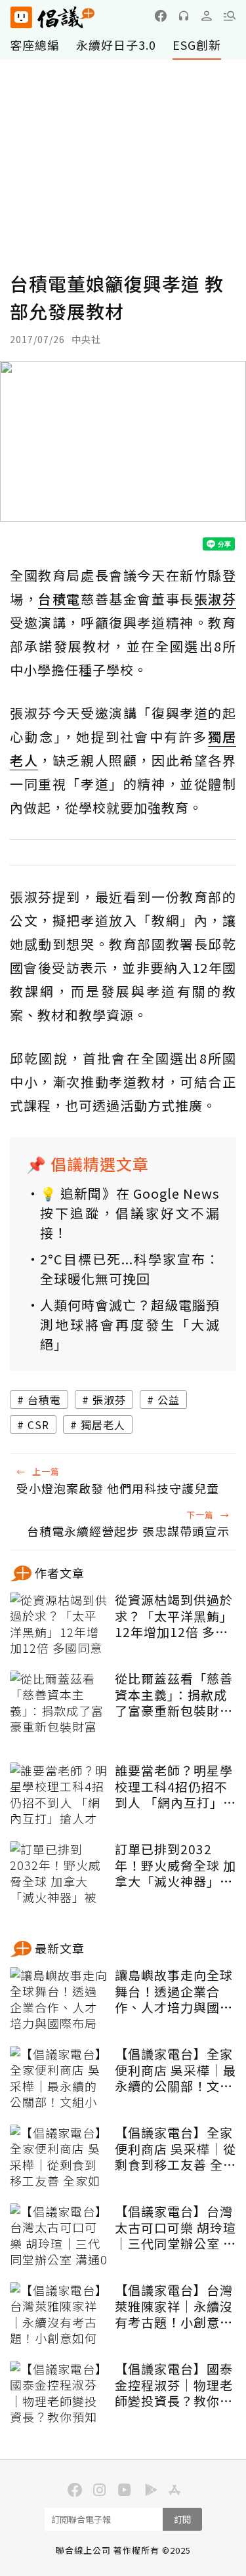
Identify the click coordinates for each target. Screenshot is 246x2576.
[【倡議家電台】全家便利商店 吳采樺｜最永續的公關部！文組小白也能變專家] (59, 2079)
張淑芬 (109, 1400)
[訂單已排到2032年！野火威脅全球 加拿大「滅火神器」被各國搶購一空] (59, 1874)
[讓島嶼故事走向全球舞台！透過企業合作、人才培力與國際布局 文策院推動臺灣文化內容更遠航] (59, 2000)
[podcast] (184, 16)
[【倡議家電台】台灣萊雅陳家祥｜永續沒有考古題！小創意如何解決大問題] (59, 2315)
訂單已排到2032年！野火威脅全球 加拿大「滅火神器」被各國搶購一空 (175, 1865)
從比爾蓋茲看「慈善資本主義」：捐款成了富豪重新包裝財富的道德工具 (174, 1695)
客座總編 (35, 45)
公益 (169, 1400)
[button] (230, 16)
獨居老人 (103, 1424)
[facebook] (161, 16)
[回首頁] (52, 17)
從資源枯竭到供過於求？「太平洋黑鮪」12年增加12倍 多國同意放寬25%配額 (174, 1616)
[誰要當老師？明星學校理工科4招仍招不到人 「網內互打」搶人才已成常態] (59, 1795)
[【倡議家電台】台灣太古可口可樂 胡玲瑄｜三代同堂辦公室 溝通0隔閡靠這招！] (59, 2236)
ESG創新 (197, 45)
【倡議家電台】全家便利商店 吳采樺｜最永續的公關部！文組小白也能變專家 (175, 2070)
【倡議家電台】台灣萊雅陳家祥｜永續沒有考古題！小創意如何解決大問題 (174, 2306)
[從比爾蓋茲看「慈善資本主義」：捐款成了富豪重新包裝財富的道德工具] (59, 1703)
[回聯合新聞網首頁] (21, 17)
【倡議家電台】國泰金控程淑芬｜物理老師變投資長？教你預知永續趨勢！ (174, 2385)
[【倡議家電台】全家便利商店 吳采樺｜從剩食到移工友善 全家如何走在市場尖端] (59, 2157)
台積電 (44, 1400)
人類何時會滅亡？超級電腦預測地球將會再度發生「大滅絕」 (130, 1324)
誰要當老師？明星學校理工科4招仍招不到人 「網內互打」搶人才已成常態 (175, 1787)
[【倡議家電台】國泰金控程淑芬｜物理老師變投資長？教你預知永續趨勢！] (59, 2394)
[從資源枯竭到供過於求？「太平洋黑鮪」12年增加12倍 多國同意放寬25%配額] (59, 1625)
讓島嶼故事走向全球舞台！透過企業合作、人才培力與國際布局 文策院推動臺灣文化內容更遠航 (175, 1991)
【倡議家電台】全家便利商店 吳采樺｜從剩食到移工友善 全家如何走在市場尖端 (175, 2149)
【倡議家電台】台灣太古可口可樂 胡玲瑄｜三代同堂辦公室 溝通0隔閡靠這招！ (175, 2228)
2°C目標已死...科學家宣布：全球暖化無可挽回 (130, 1269)
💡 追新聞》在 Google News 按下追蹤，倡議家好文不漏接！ (130, 1213)
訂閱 (182, 2519)
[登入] (207, 16)
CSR (38, 1424)
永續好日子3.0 (116, 45)
